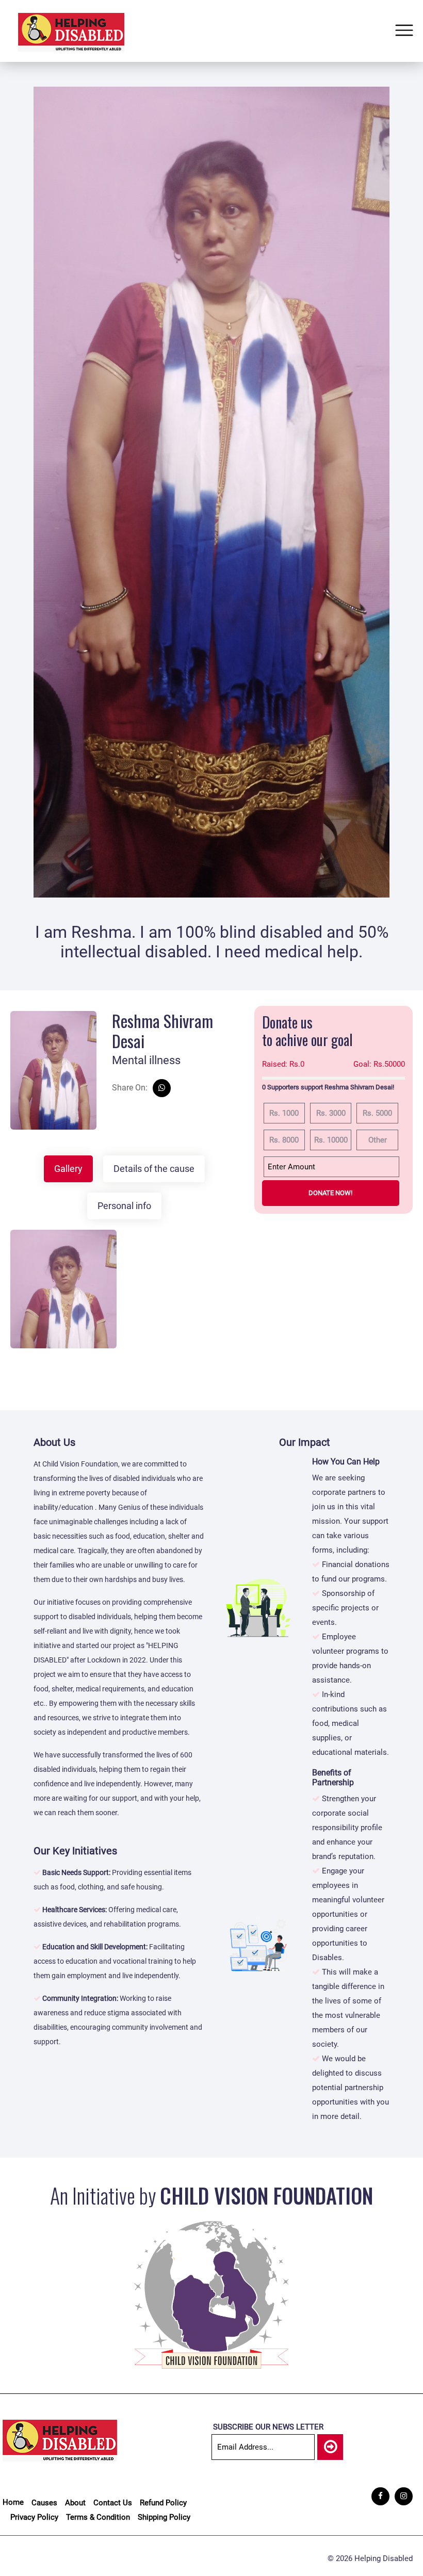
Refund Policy (163, 2503)
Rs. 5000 (377, 1113)
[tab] (68, 1169)
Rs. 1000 (284, 1113)
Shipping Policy (164, 2517)
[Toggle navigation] (404, 31)
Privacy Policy (34, 2517)
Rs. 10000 (331, 1140)
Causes (44, 2503)
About (75, 2503)
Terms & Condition (98, 2517)
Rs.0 (283, 1064)
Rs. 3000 (331, 1113)
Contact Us (113, 2503)
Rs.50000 (379, 1064)
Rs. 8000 (284, 1140)
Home (13, 2502)
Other (378, 1140)
